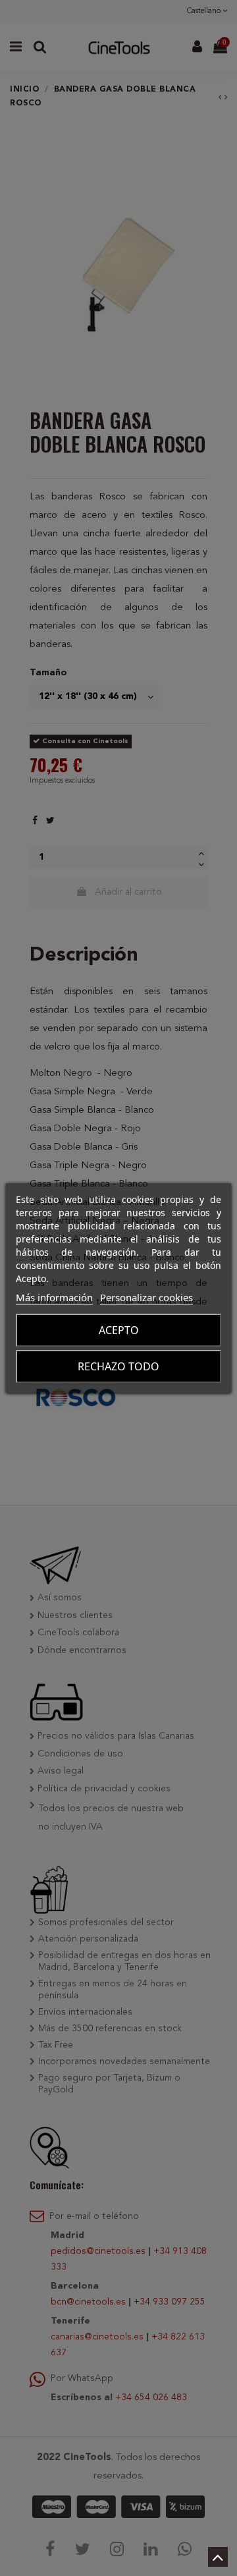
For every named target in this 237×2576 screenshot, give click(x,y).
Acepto (119, 1330)
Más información (54, 1297)
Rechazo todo (118, 1366)
